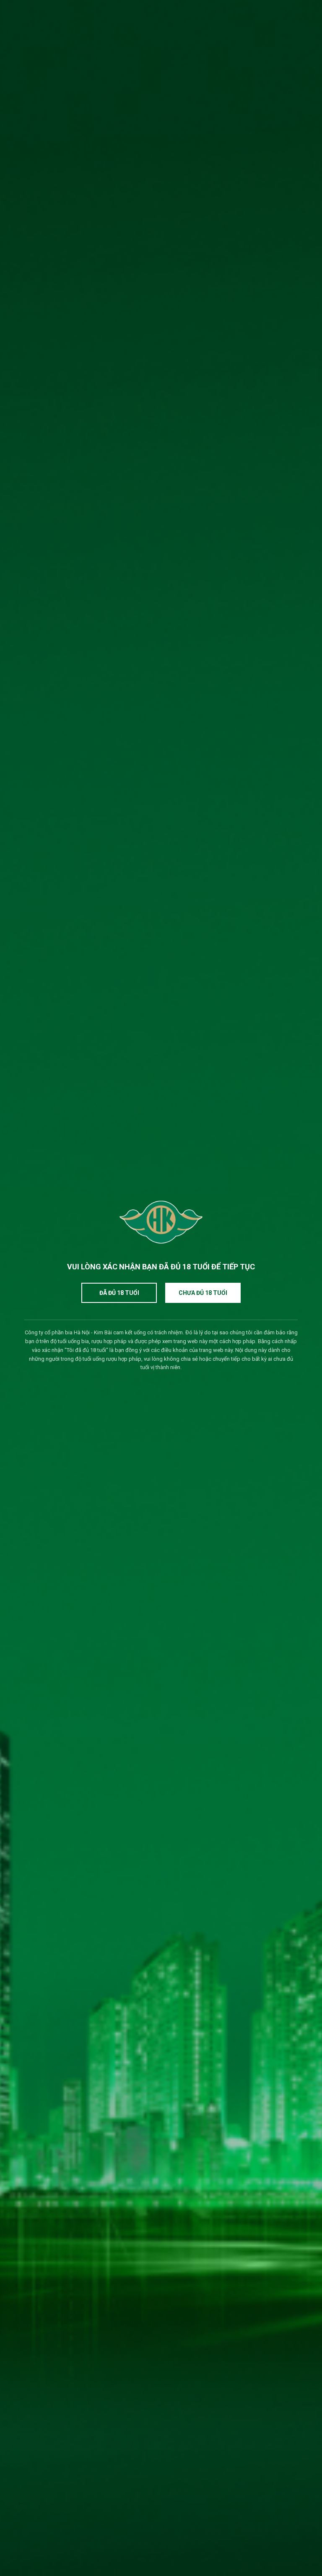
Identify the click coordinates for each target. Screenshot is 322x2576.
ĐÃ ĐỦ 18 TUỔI (119, 1293)
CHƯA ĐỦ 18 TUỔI (203, 1293)
